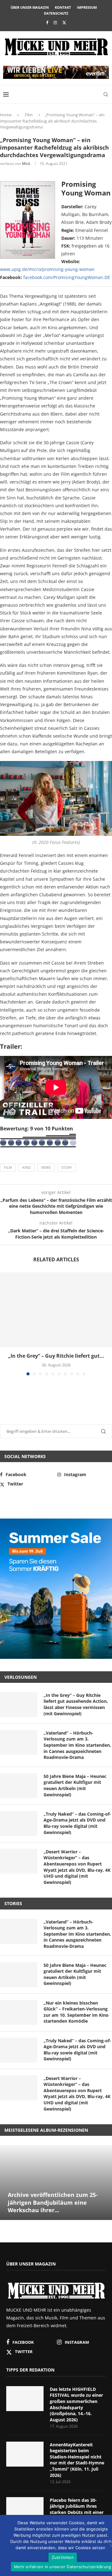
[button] (5, 1324)
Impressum (87, 7)
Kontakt (63, 7)
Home (6, 115)
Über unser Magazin (30, 7)
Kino (27, 1167)
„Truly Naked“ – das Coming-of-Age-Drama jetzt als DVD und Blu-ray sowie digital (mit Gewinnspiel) (77, 1823)
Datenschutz (56, 13)
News (46, 1167)
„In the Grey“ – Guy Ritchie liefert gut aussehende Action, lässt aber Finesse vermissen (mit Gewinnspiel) (76, 1704)
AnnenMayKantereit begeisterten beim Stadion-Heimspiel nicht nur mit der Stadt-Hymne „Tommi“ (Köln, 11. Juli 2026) (77, 2460)
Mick (26, 164)
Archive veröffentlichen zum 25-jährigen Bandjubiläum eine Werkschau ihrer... (53, 2202)
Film (29, 115)
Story (67, 1167)
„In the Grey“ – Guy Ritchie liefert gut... (56, 1356)
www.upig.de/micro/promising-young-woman (47, 269)
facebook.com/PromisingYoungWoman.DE (67, 277)
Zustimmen (63, 2557)
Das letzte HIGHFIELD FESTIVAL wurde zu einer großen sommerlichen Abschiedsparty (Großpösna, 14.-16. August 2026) (76, 2404)
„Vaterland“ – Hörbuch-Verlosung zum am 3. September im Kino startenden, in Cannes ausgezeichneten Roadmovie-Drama (77, 1745)
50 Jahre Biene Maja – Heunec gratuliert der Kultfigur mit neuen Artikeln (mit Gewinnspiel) (75, 1785)
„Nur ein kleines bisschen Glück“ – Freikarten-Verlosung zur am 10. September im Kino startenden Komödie (76, 2012)
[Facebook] (47, 22)
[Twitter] (64, 22)
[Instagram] (55, 22)
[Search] (106, 94)
